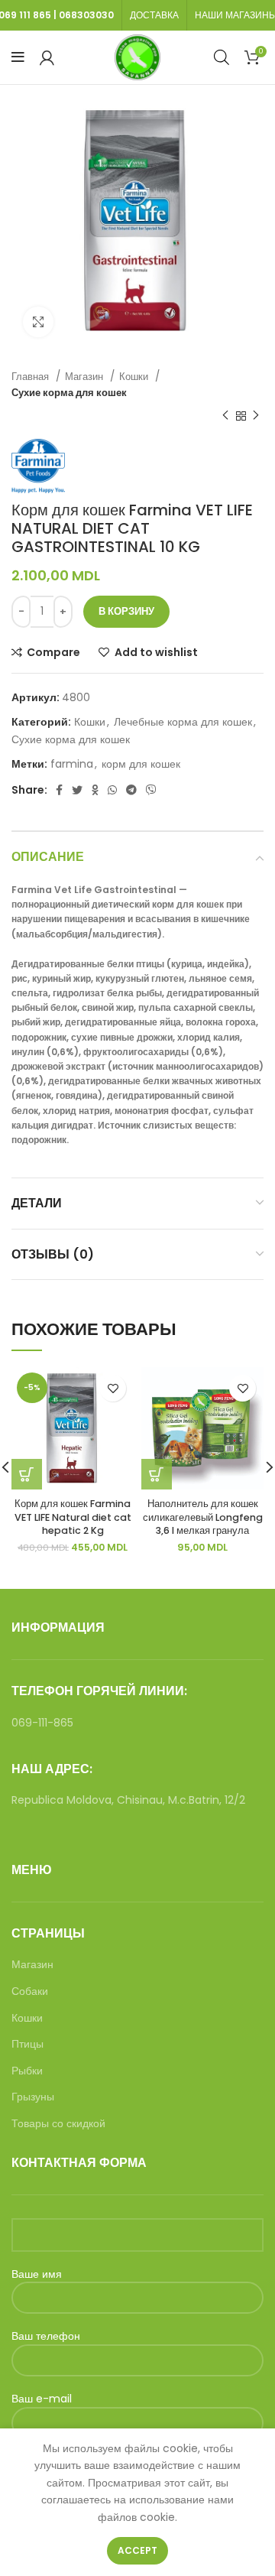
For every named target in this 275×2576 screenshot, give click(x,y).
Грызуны (33, 2097)
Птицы (27, 2044)
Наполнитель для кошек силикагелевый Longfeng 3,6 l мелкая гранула (203, 1517)
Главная (32, 377)
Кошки (135, 377)
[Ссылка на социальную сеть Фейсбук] (59, 790)
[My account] (47, 57)
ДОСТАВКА (154, 15)
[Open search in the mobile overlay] (222, 57)
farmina (72, 764)
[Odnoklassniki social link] (95, 790)
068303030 (86, 15)
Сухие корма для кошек (69, 393)
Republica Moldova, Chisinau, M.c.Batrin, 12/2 (128, 1800)
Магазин (86, 377)
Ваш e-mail (42, 2399)
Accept (137, 2550)
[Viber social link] (151, 790)
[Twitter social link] (77, 790)
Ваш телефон (46, 2336)
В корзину (126, 611)
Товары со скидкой (58, 2124)
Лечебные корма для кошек (183, 722)
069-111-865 (42, 1723)
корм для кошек (141, 764)
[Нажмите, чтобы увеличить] (38, 322)
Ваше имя (37, 2274)
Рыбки (27, 2071)
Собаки (30, 1991)
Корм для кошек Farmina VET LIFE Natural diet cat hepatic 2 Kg (73, 1517)
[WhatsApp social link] (112, 790)
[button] (157, 1474)
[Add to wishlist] (113, 1388)
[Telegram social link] (131, 790)
